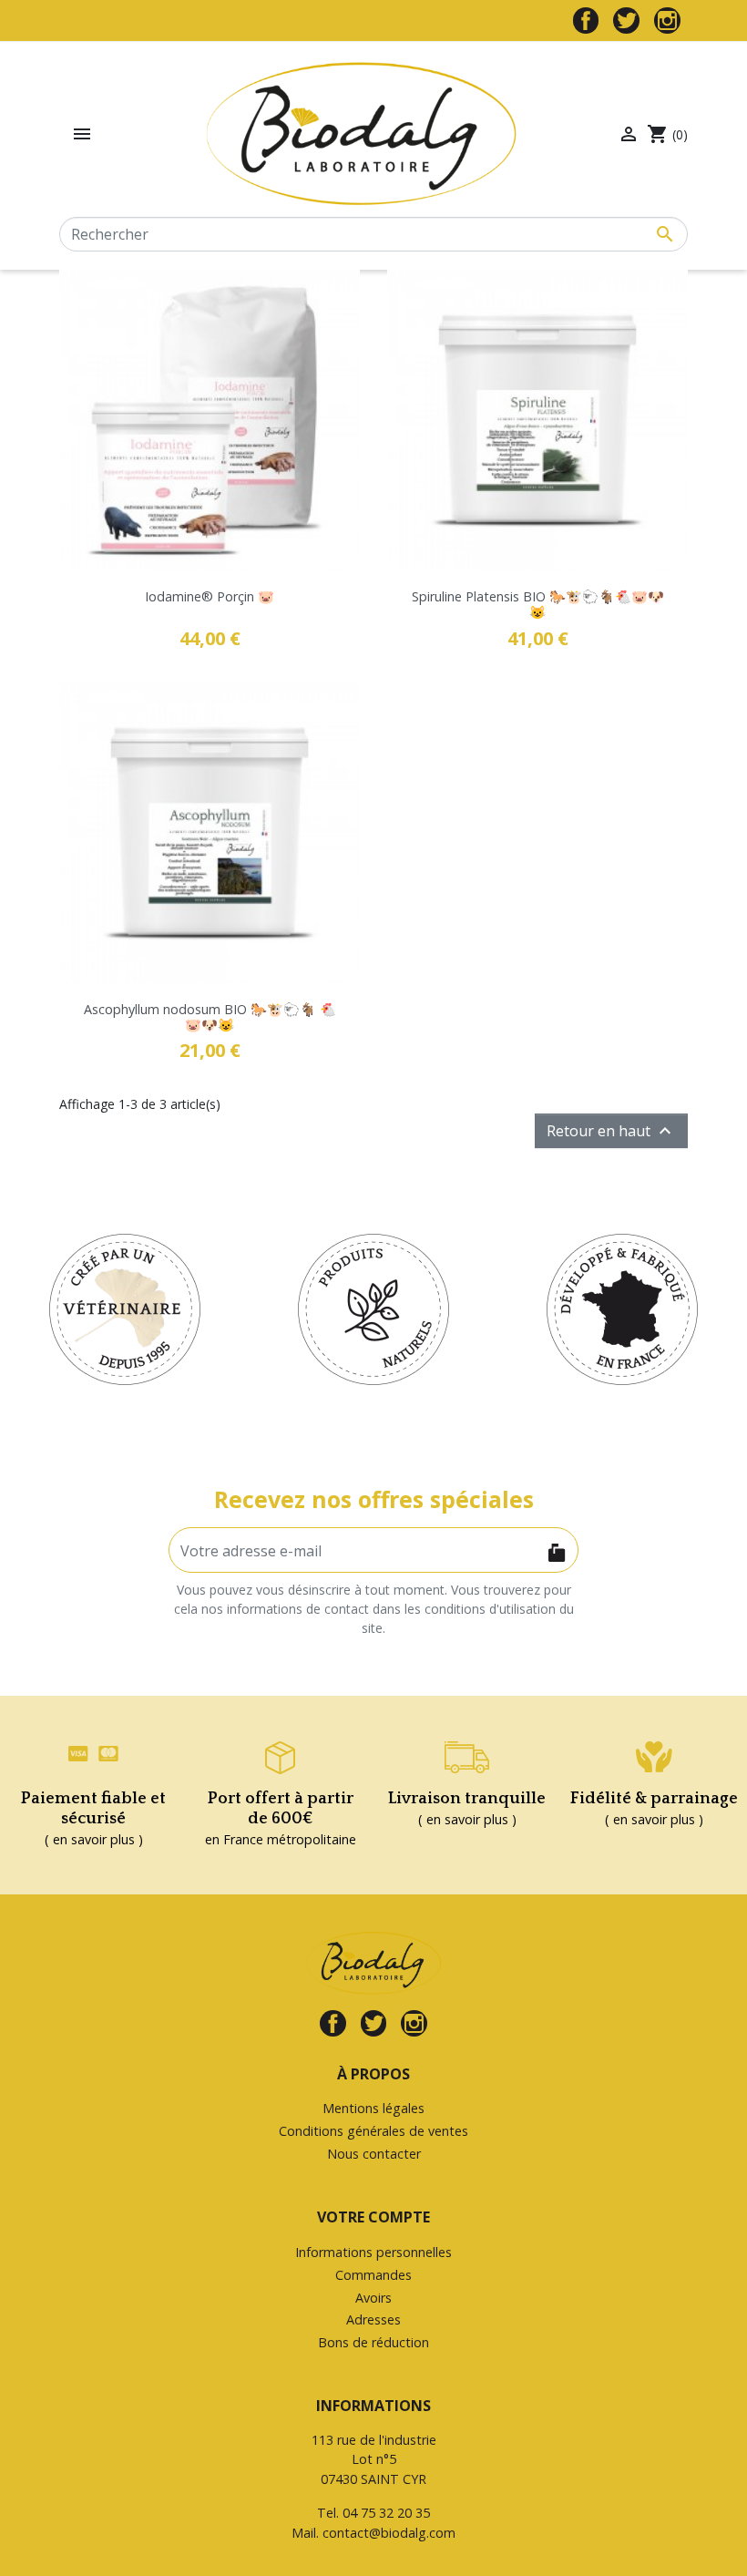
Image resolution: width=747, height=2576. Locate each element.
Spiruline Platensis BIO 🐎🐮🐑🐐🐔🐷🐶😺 (538, 604)
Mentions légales (373, 2108)
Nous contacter (374, 2154)
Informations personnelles (373, 2252)
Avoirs (373, 2298)
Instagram (667, 21)
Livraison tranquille (467, 1799)
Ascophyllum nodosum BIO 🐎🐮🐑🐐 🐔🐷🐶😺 (210, 1017)
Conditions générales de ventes (373, 2131)
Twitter (626, 21)
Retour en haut (611, 1131)
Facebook (586, 21)
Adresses (373, 2319)
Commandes (373, 2275)
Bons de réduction (373, 2342)
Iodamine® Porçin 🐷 (210, 596)
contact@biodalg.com (389, 2533)
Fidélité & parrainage (654, 1799)
